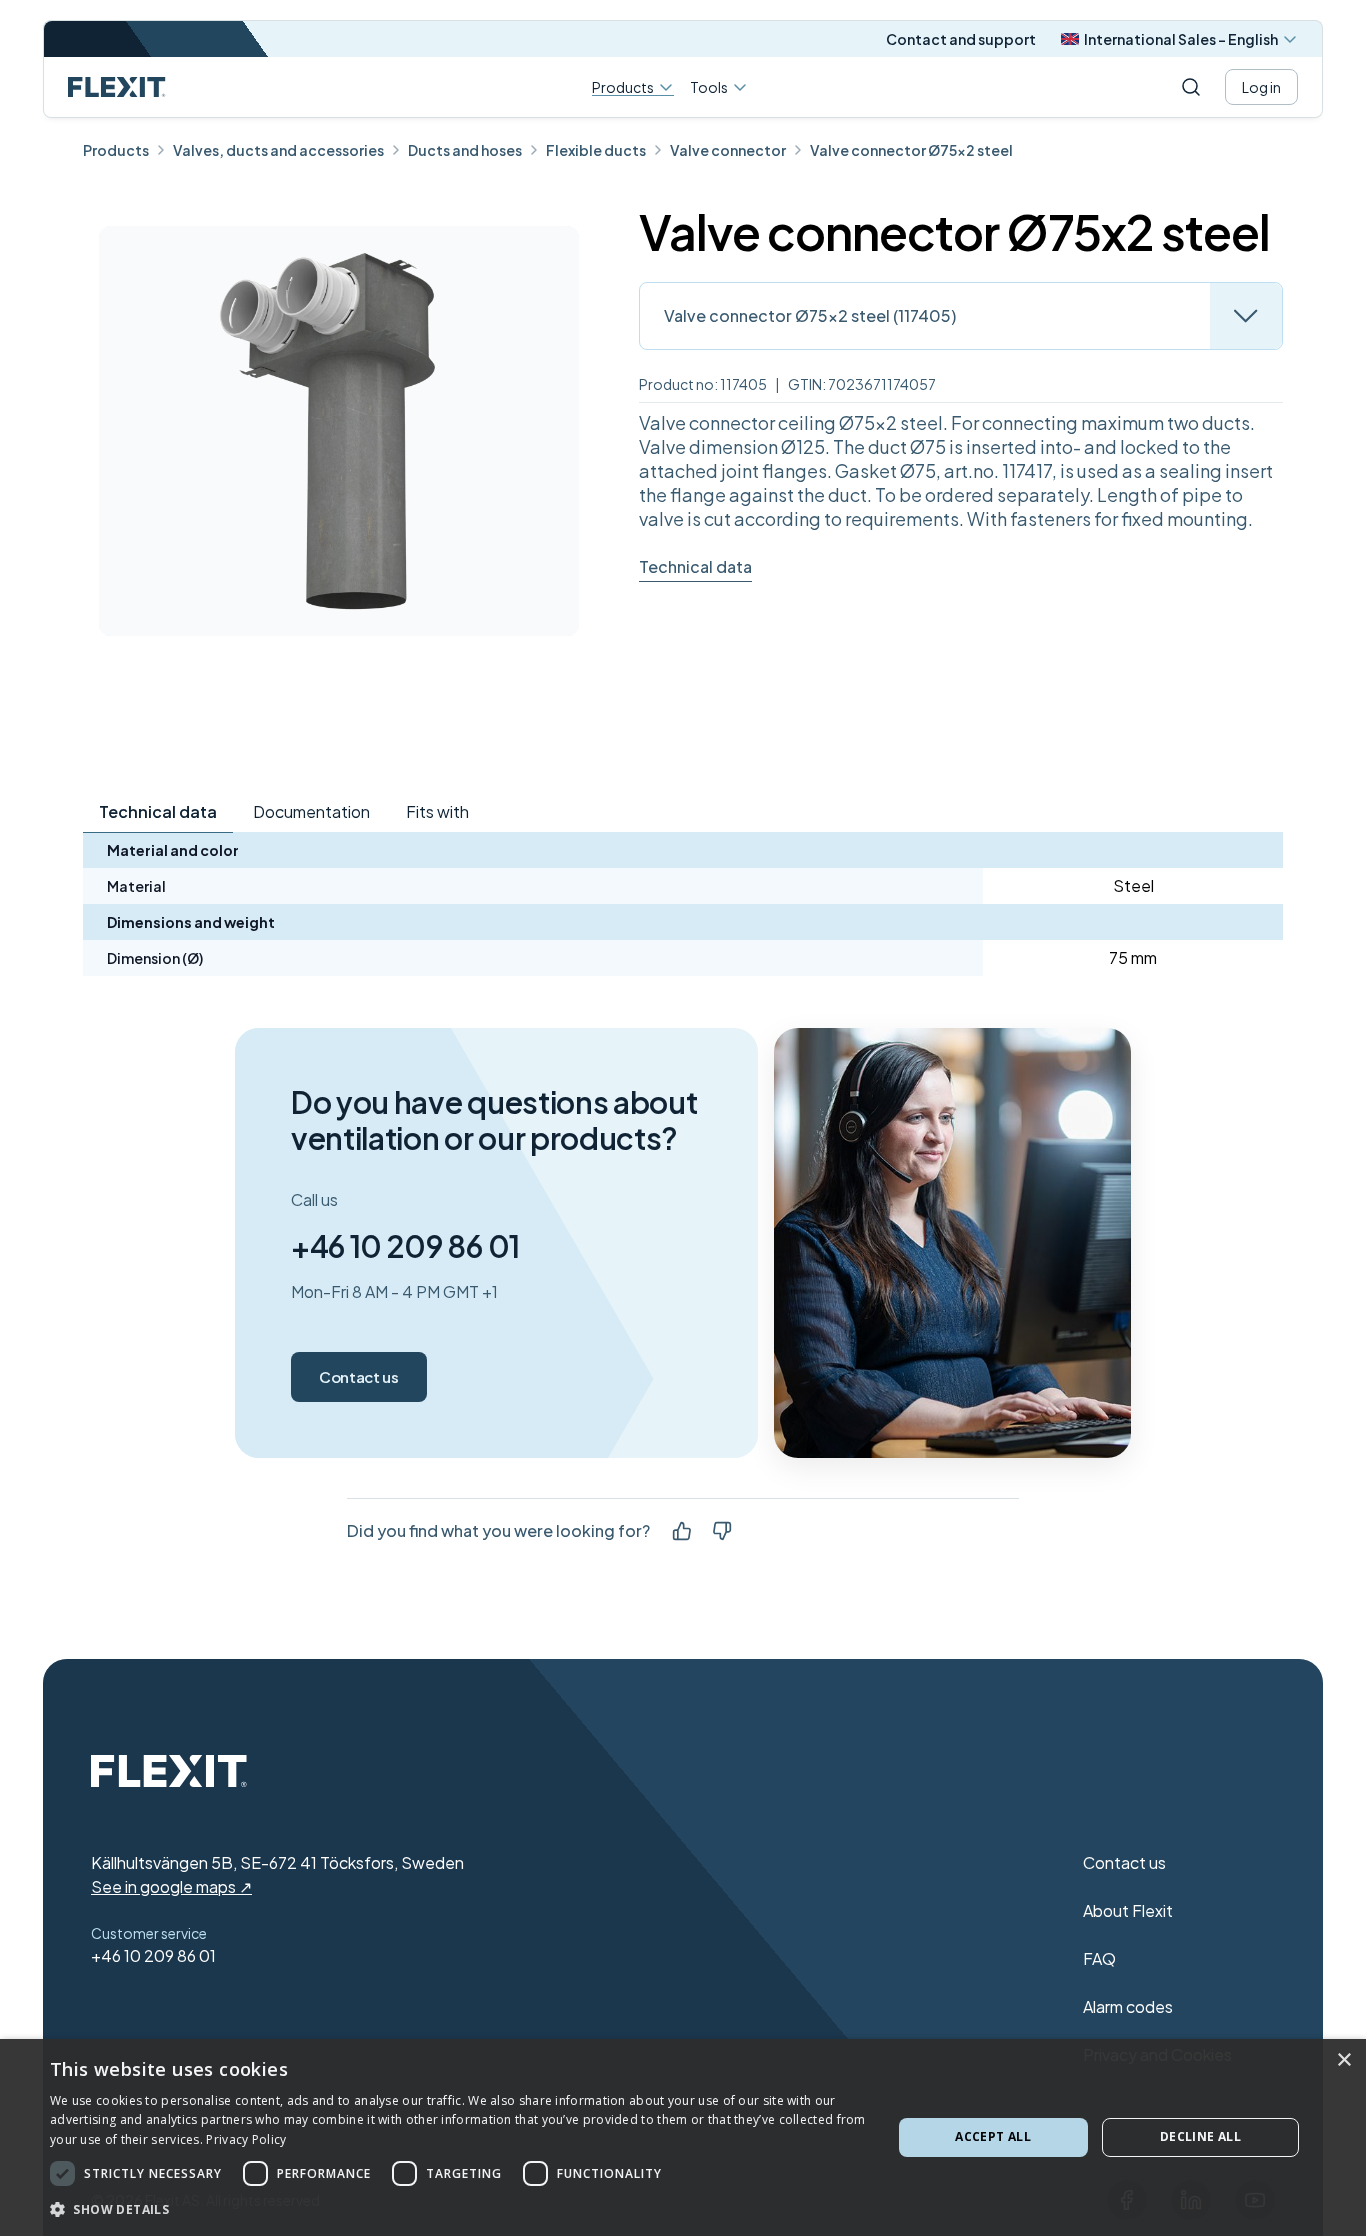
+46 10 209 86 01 (405, 1246)
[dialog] (683, 2137)
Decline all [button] (1200, 2136)
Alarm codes (1128, 2006)
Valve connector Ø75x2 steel (911, 150)
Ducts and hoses (465, 150)
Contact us (359, 1376)
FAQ (1099, 1958)
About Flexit (1128, 1910)
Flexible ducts (596, 150)
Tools (709, 87)
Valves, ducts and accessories (278, 150)
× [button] (1343, 2060)
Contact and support (961, 39)
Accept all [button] (993, 2136)
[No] (722, 1531)
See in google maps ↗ (171, 1886)
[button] (458, 2209)
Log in (1261, 87)
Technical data (695, 566)
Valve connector (728, 150)
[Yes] (682, 1531)
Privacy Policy (246, 2139)
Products (623, 87)
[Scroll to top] (117, 87)
